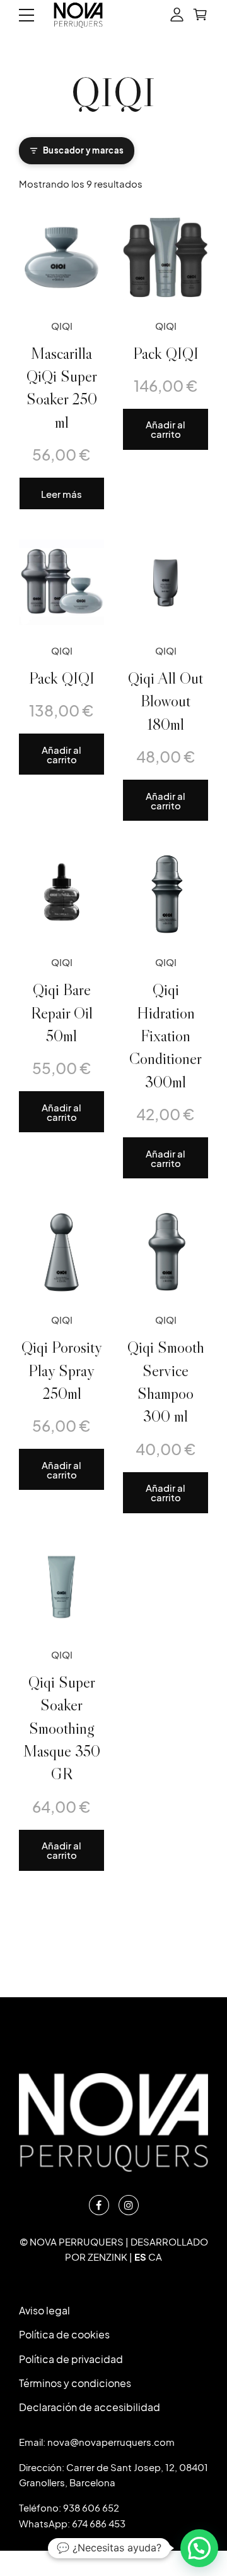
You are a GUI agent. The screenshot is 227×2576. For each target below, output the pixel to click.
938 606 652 (91, 2507)
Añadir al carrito (166, 429)
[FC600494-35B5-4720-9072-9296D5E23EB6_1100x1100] (166, 582)
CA (155, 2257)
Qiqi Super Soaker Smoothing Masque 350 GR (62, 1728)
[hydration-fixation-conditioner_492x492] (166, 894)
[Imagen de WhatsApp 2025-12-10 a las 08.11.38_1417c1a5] (61, 582)
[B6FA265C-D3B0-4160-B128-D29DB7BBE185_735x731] (61, 257)
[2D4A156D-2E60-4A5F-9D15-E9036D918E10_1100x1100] (61, 1586)
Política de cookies (64, 2334)
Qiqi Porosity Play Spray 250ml (62, 1370)
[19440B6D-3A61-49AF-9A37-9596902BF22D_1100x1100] (61, 894)
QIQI (62, 326)
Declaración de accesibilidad (90, 2407)
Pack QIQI (166, 353)
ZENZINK (108, 2257)
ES (140, 2257)
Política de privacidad (71, 2359)
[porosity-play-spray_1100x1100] (61, 1251)
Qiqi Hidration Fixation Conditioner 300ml (166, 1036)
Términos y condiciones (75, 2383)
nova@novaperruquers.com (111, 2442)
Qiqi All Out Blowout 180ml (166, 701)
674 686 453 (99, 2523)
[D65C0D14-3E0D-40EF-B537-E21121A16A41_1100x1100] (166, 1251)
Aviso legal (44, 2310)
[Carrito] (200, 15)
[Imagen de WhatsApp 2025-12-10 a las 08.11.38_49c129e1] (166, 257)
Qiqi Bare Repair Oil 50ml (62, 1013)
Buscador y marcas (84, 150)
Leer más (61, 494)
